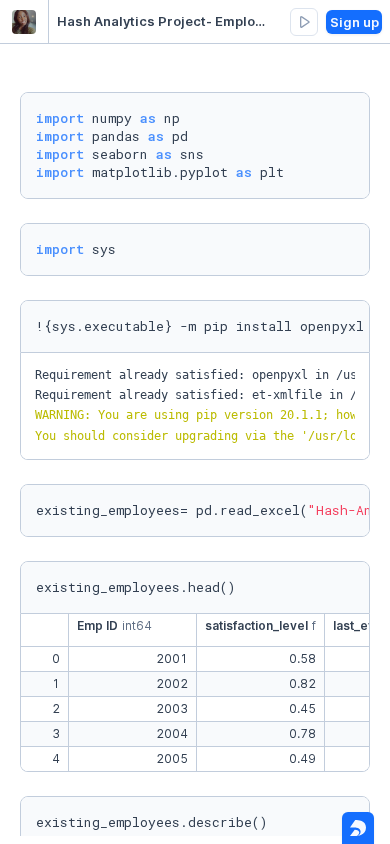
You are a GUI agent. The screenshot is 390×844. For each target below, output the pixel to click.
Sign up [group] (354, 22)
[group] (304, 22)
